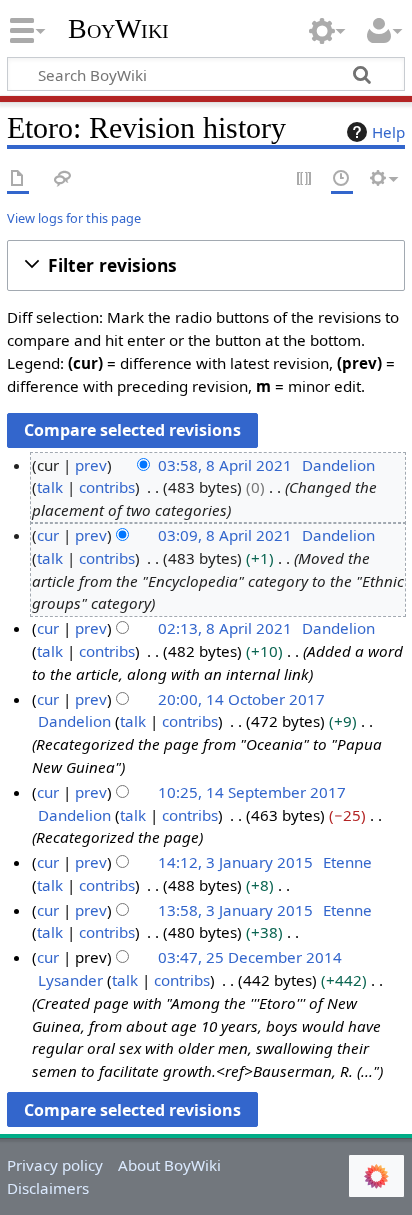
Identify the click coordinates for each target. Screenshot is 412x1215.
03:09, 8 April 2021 (225, 535)
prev (91, 465)
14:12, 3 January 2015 (235, 862)
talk (50, 487)
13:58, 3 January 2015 (235, 910)
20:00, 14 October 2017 (241, 699)
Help (388, 132)
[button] (206, 265)
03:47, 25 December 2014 (250, 957)
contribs (107, 487)
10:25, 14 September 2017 (252, 792)
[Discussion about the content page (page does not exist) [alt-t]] (63, 179)
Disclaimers (48, 1188)
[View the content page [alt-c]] (18, 179)
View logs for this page (74, 218)
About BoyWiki (169, 1165)
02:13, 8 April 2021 (225, 628)
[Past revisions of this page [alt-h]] (342, 179)
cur (48, 535)
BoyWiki (118, 29)
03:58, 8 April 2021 (225, 465)
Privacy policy (55, 1165)
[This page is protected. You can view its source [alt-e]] (305, 179)
